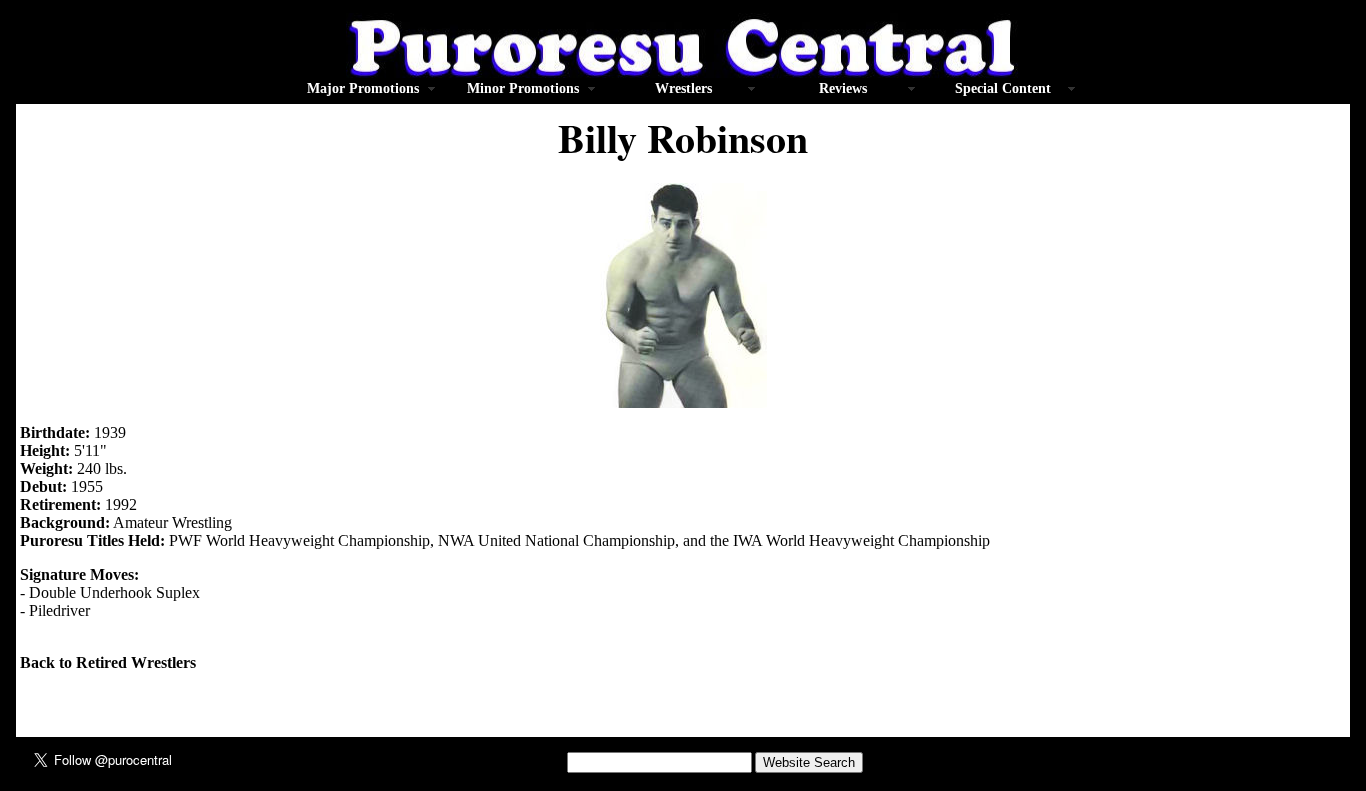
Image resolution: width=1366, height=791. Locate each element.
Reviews (843, 88)
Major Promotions (363, 88)
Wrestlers (683, 88)
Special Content (1003, 88)
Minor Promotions (523, 88)
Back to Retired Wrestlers (108, 662)
